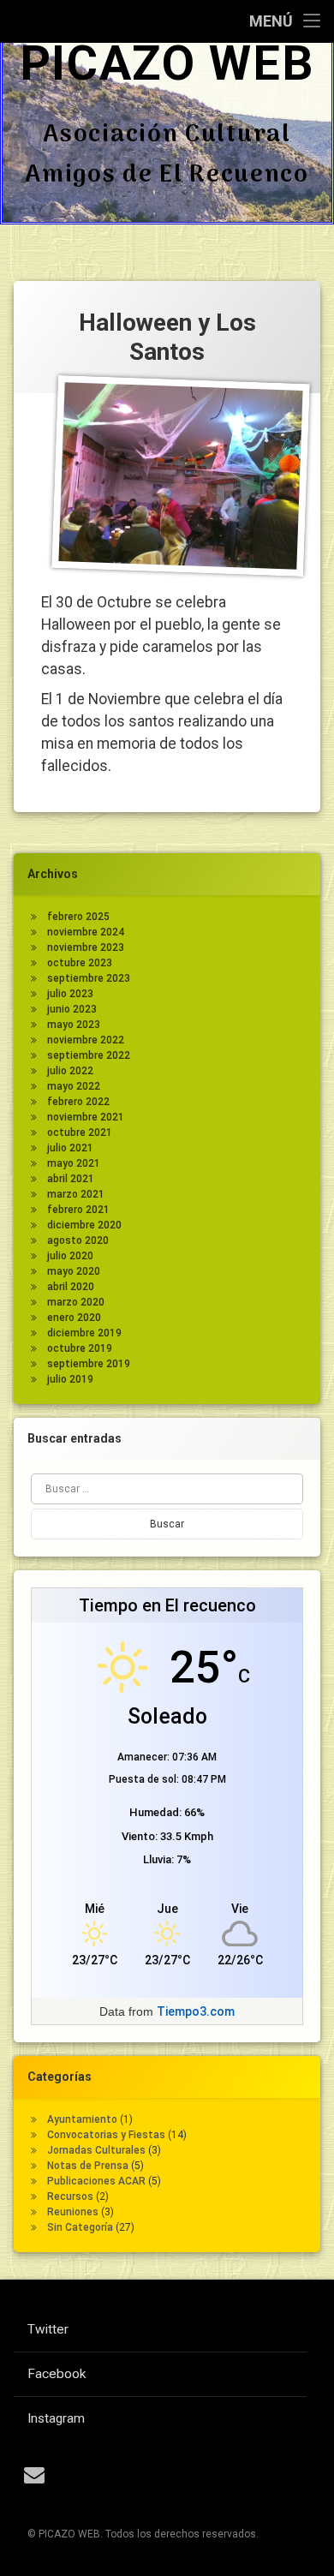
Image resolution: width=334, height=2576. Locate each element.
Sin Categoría (80, 2227)
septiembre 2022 (89, 1055)
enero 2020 (74, 1318)
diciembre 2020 (84, 1225)
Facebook (57, 2374)
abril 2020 (71, 1287)
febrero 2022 (78, 1102)
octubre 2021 (80, 1133)
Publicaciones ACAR (96, 2181)
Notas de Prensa (88, 2166)
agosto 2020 (78, 1240)
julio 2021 (70, 1148)
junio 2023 (72, 1009)
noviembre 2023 (86, 947)
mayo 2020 (74, 1271)
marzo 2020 (76, 1302)
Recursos (70, 2196)
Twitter (48, 2329)
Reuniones (73, 2212)
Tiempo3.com (196, 2011)
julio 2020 (70, 1256)
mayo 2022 (74, 1086)
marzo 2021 (76, 1194)
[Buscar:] (167, 1489)
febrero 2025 (78, 917)
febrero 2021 (78, 1210)
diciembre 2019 (84, 1333)
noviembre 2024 (86, 932)
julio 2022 (70, 1071)
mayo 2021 (74, 1163)
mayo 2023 (74, 1025)
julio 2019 (70, 1379)
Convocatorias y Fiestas (106, 2135)
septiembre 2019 (89, 1364)
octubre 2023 (80, 963)
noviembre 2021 (86, 1117)
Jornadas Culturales (96, 2150)
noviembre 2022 (86, 1040)
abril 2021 (71, 1179)
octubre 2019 (80, 1348)
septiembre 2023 (89, 978)
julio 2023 (70, 994)
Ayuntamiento (82, 2119)
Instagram (56, 2418)
